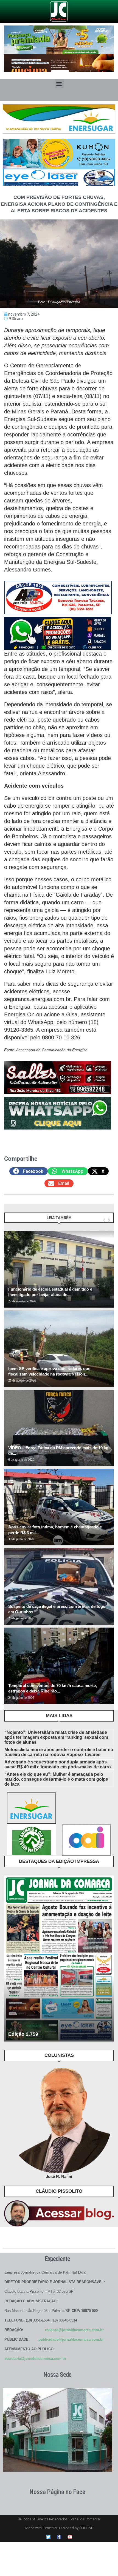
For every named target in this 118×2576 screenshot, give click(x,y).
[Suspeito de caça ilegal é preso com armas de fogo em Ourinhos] (59, 1586)
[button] (59, 83)
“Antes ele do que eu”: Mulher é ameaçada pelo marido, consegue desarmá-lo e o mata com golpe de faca (56, 1779)
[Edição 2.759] (59, 1959)
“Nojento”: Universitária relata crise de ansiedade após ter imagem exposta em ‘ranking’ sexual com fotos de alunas (56, 1737)
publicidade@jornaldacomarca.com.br (71, 2339)
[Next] (109, 1220)
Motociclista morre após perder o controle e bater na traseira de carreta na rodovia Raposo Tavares (59, 1752)
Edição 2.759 (23, 2034)
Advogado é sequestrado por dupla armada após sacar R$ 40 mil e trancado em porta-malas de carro (58, 1764)
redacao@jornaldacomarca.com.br (74, 2330)
